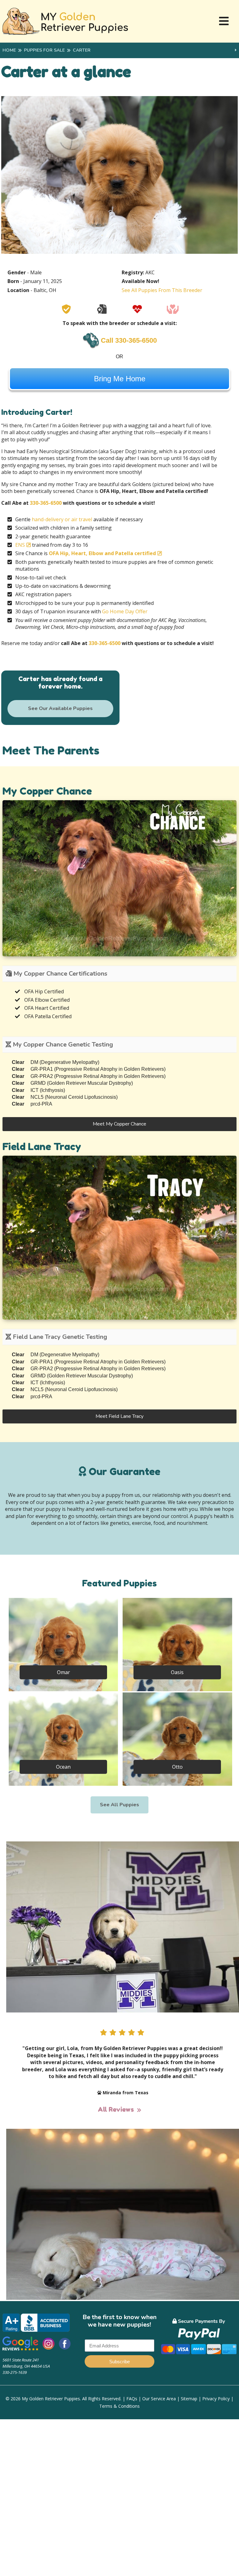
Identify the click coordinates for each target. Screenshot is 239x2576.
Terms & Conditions (119, 2406)
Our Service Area (159, 2399)
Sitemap (189, 2399)
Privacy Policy (216, 2399)
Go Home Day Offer (125, 611)
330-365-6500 (46, 503)
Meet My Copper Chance (119, 1124)
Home (9, 50)
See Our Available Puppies (60, 708)
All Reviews (116, 2110)
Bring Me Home (120, 379)
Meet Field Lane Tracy (119, 1416)
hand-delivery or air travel (62, 519)
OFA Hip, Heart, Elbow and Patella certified (102, 553)
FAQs (132, 2399)
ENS (20, 545)
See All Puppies (119, 1805)
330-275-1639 (15, 2372)
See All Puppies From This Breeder (162, 290)
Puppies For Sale (44, 50)
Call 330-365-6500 (129, 340)
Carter (82, 50)
